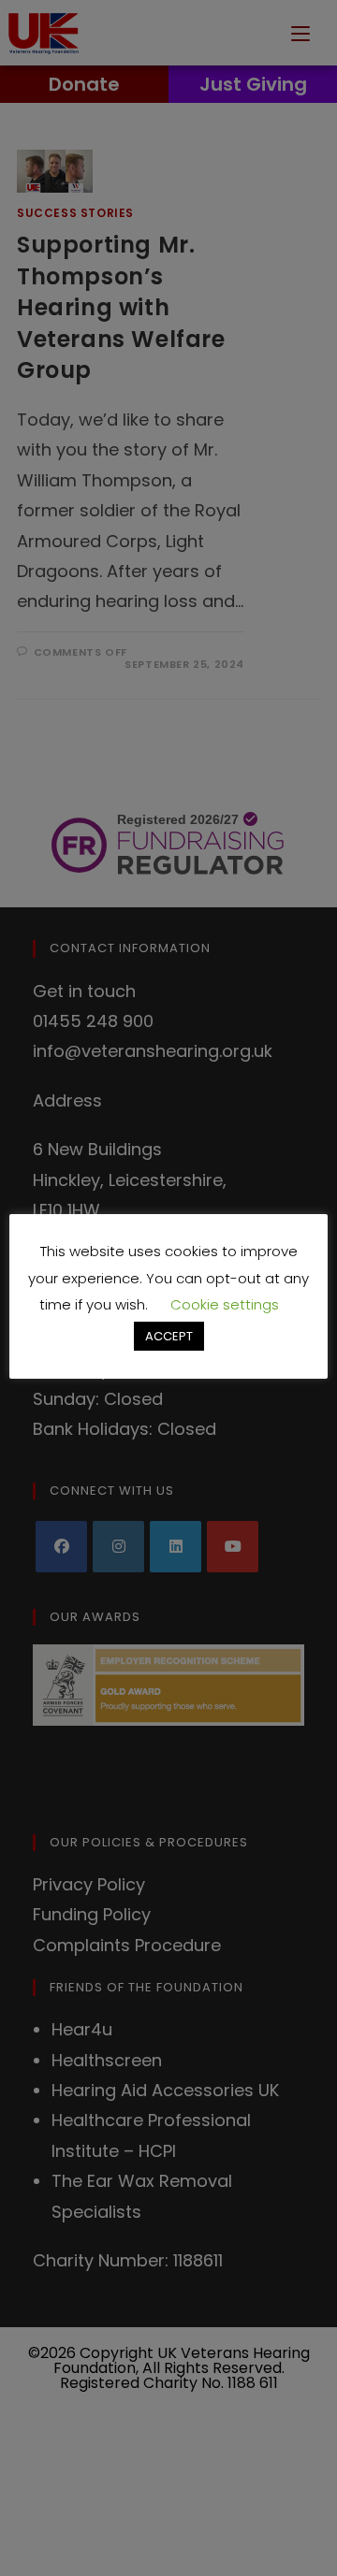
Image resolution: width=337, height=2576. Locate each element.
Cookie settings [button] (225, 1304)
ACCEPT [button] (169, 1336)
